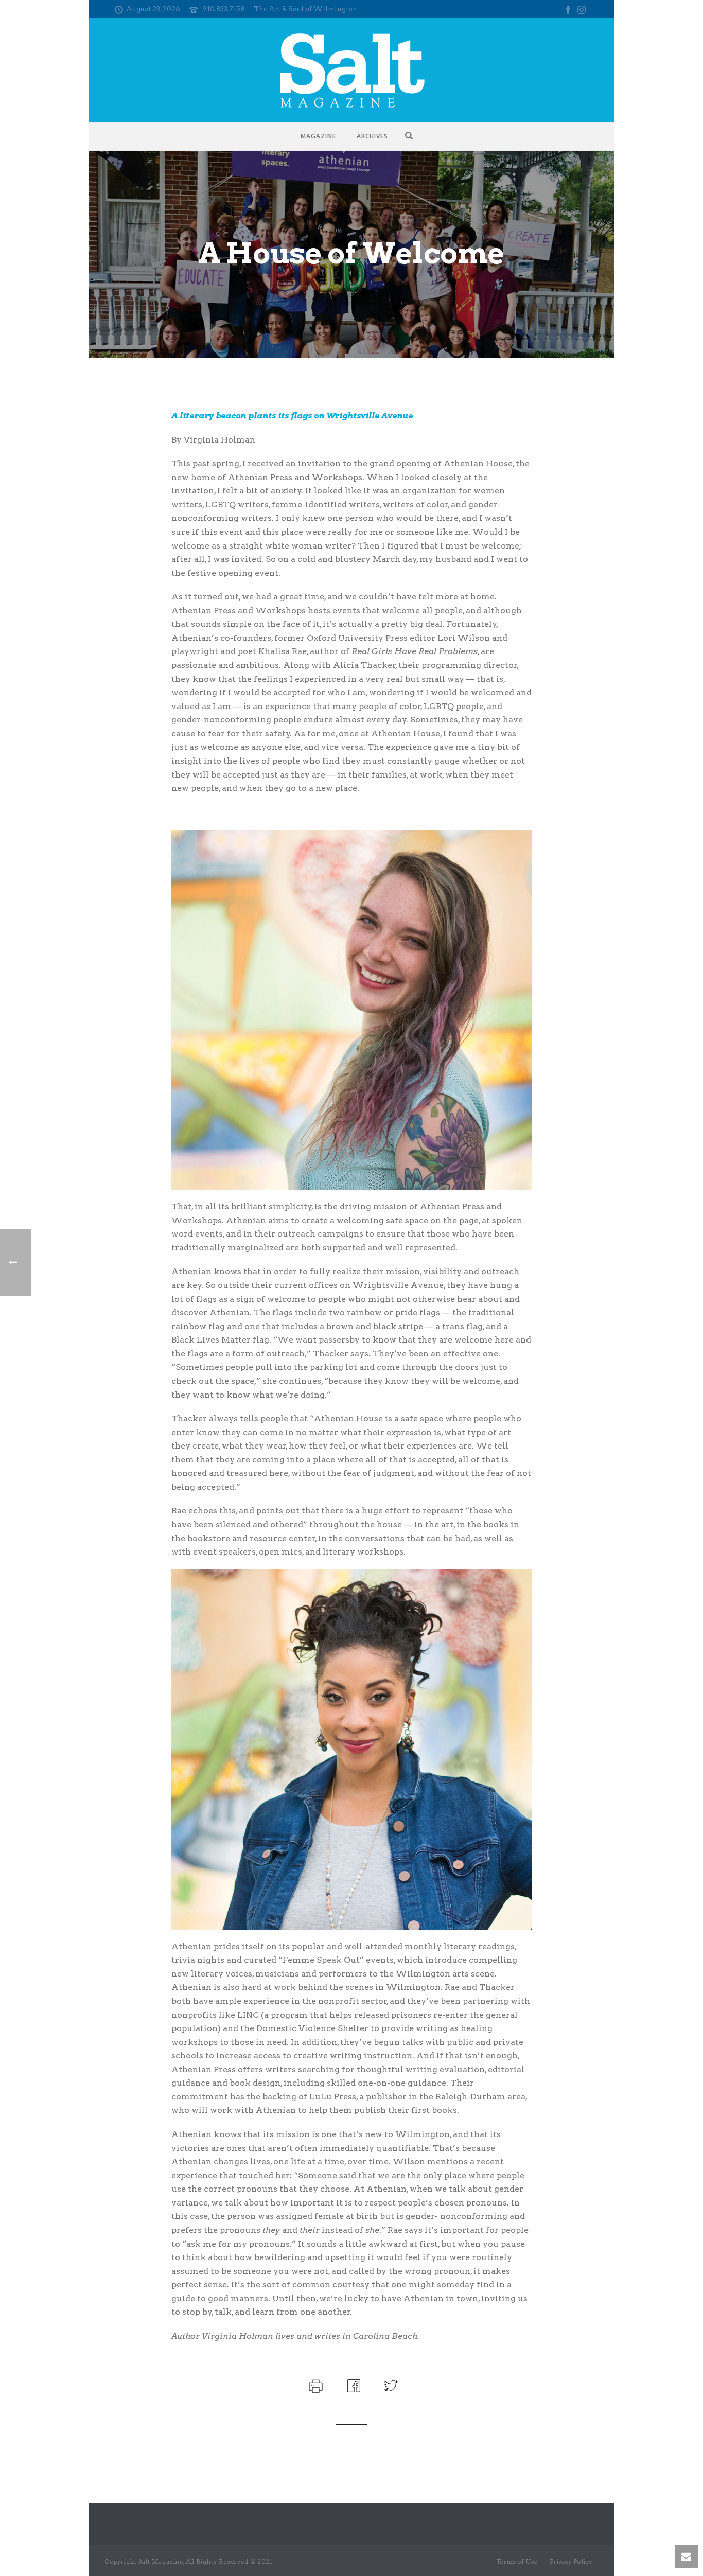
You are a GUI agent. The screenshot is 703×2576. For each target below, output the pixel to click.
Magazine (318, 136)
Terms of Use (517, 2561)
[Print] (315, 2385)
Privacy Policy (571, 2561)
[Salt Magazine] (352, 70)
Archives (372, 136)
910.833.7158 (223, 9)
